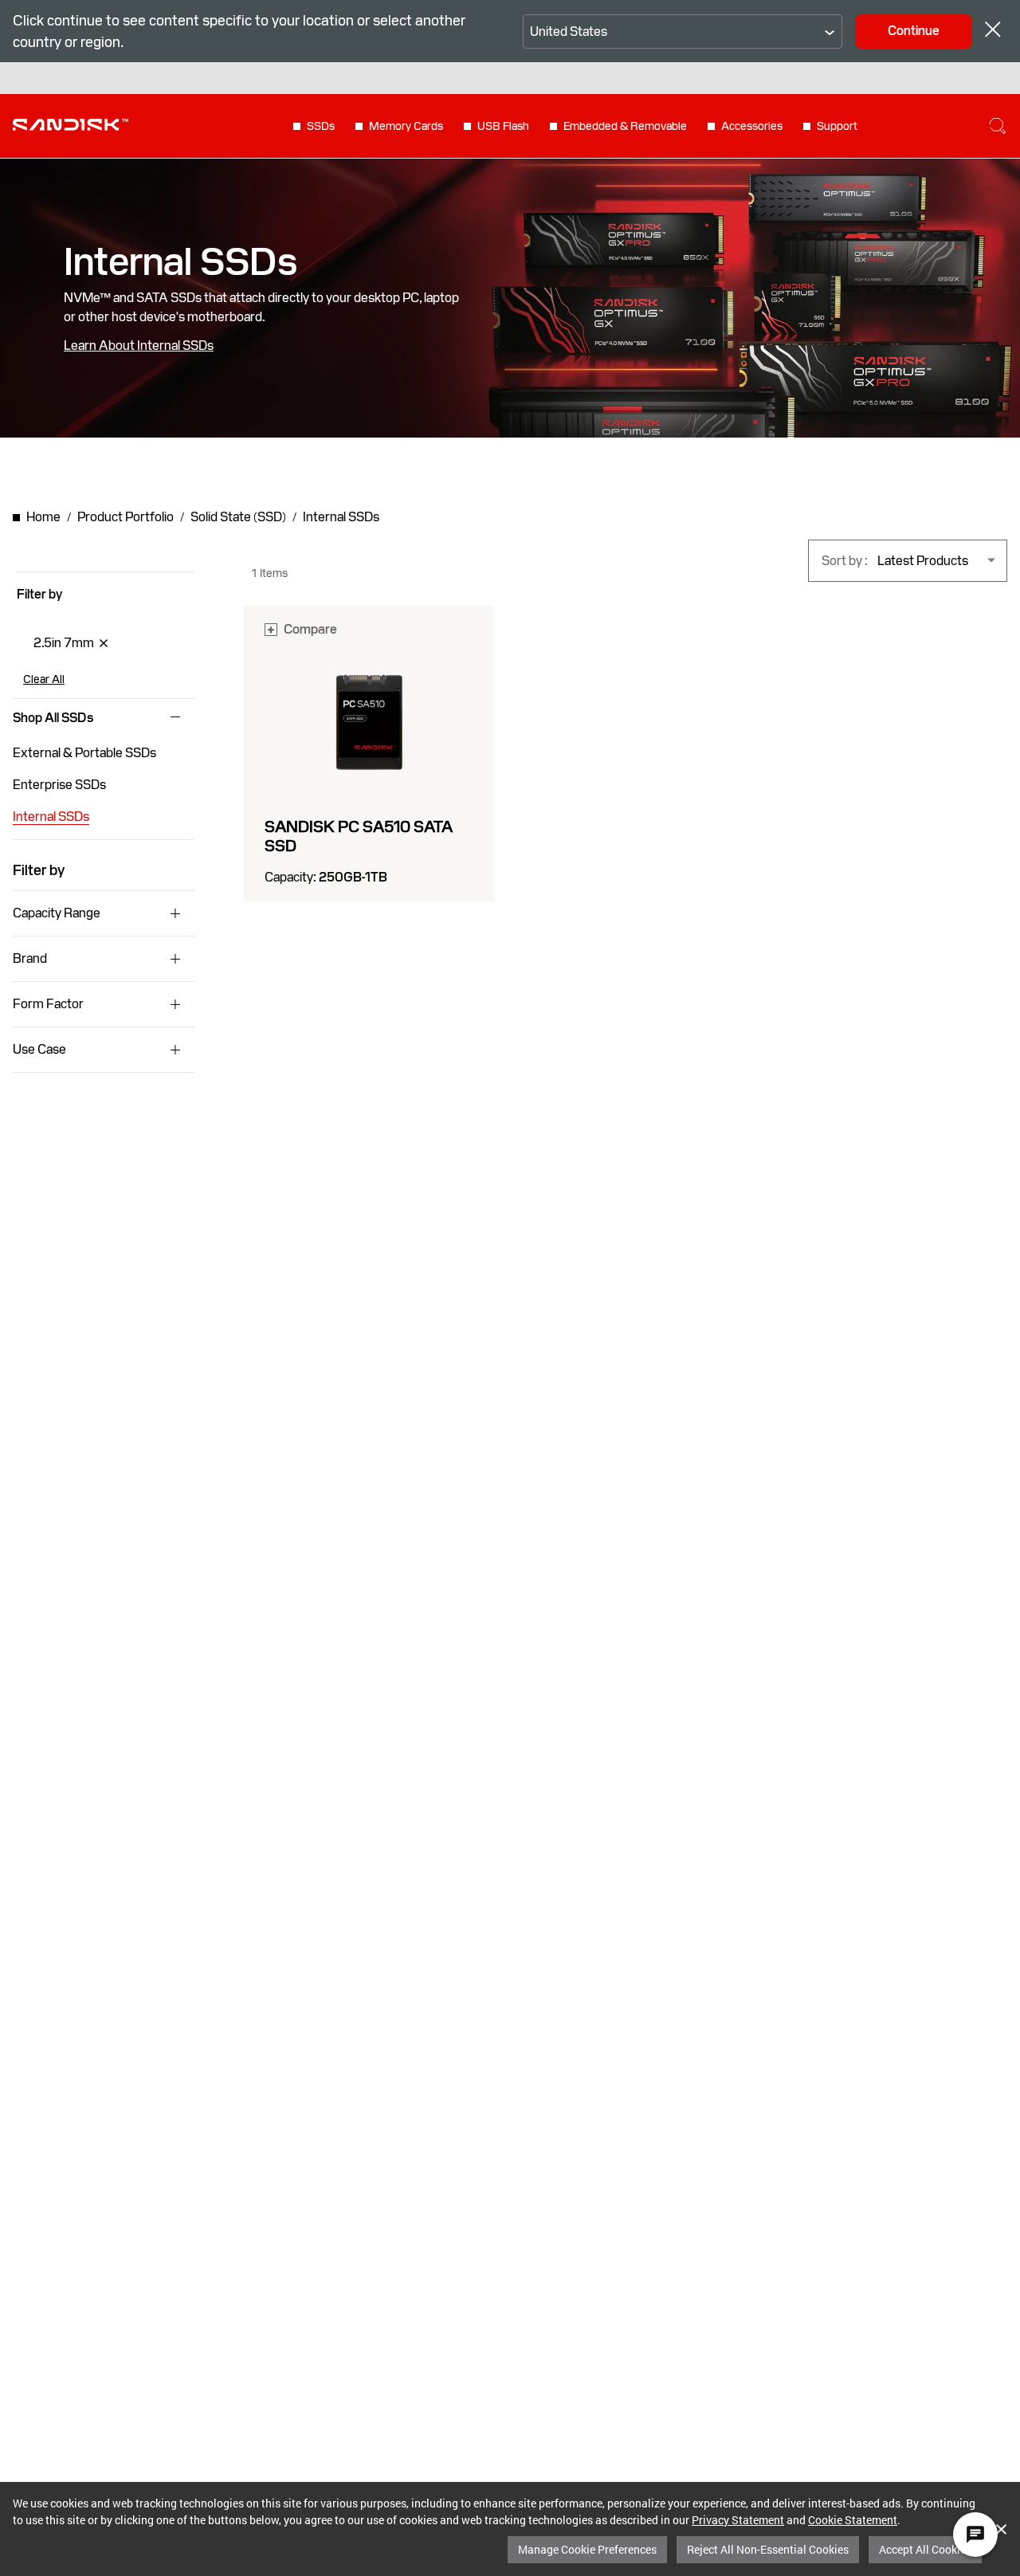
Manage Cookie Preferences (587, 2549)
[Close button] (993, 31)
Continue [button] (914, 31)
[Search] (998, 126)
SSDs (321, 126)
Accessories (752, 126)
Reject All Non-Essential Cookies (768, 2549)
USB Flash (503, 126)
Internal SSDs (51, 817)
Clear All (44, 679)
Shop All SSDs (53, 718)
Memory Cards (406, 126)
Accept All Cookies (925, 2549)
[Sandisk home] (71, 124)
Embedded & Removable (625, 126)
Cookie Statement (853, 2520)
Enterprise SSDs (59, 785)
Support (837, 126)
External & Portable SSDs (84, 753)
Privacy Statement (738, 2520)
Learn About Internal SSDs (139, 346)
